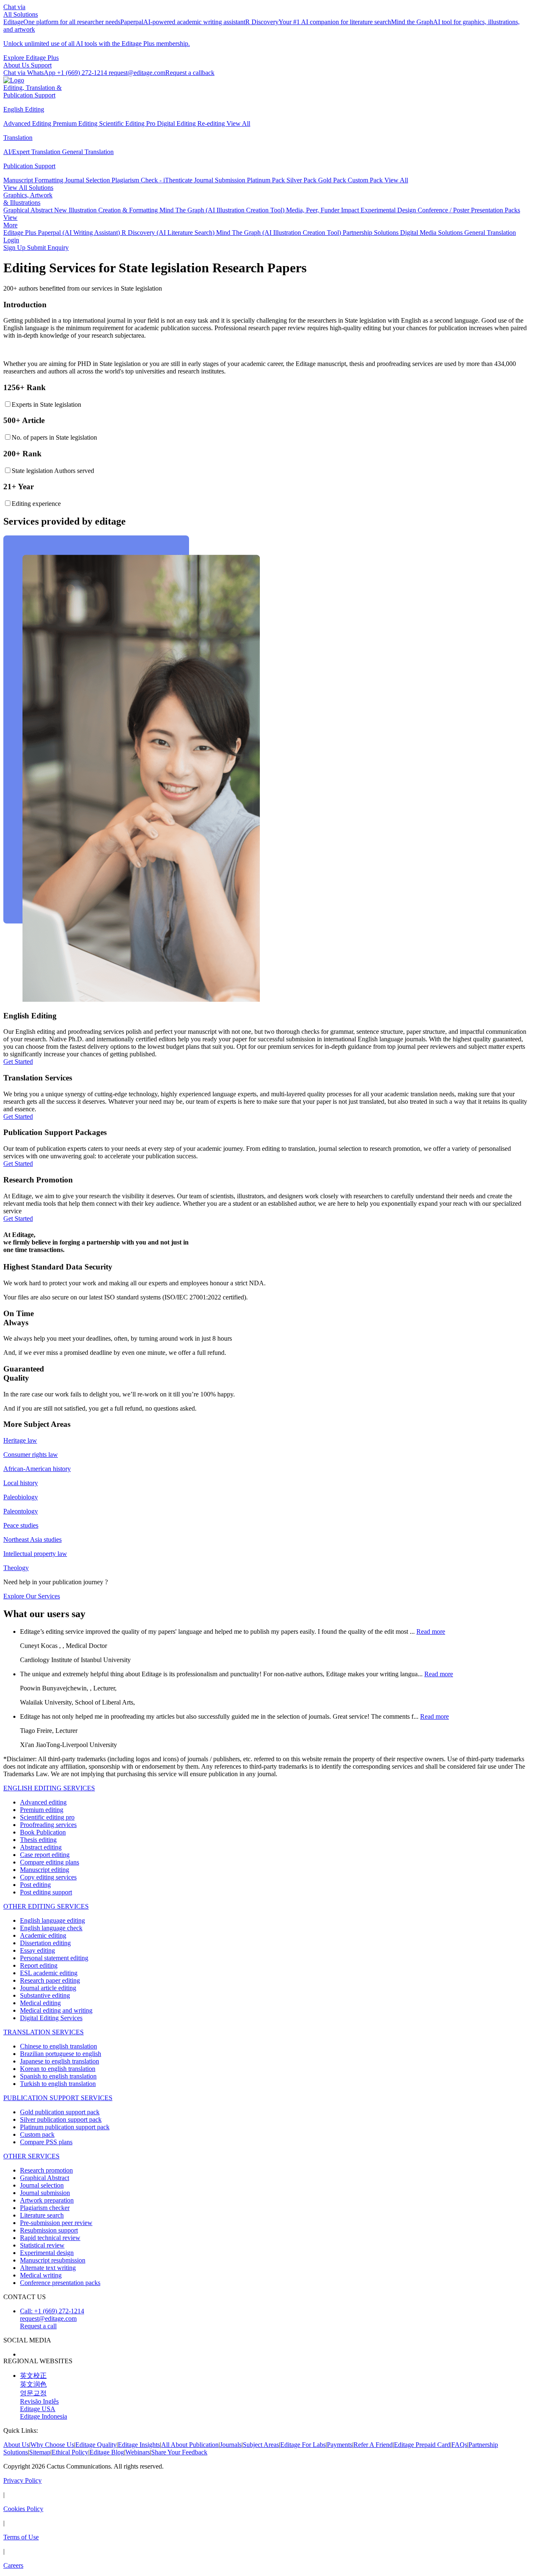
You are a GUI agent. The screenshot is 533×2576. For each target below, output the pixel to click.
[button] (190, 73)
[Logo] (14, 80)
